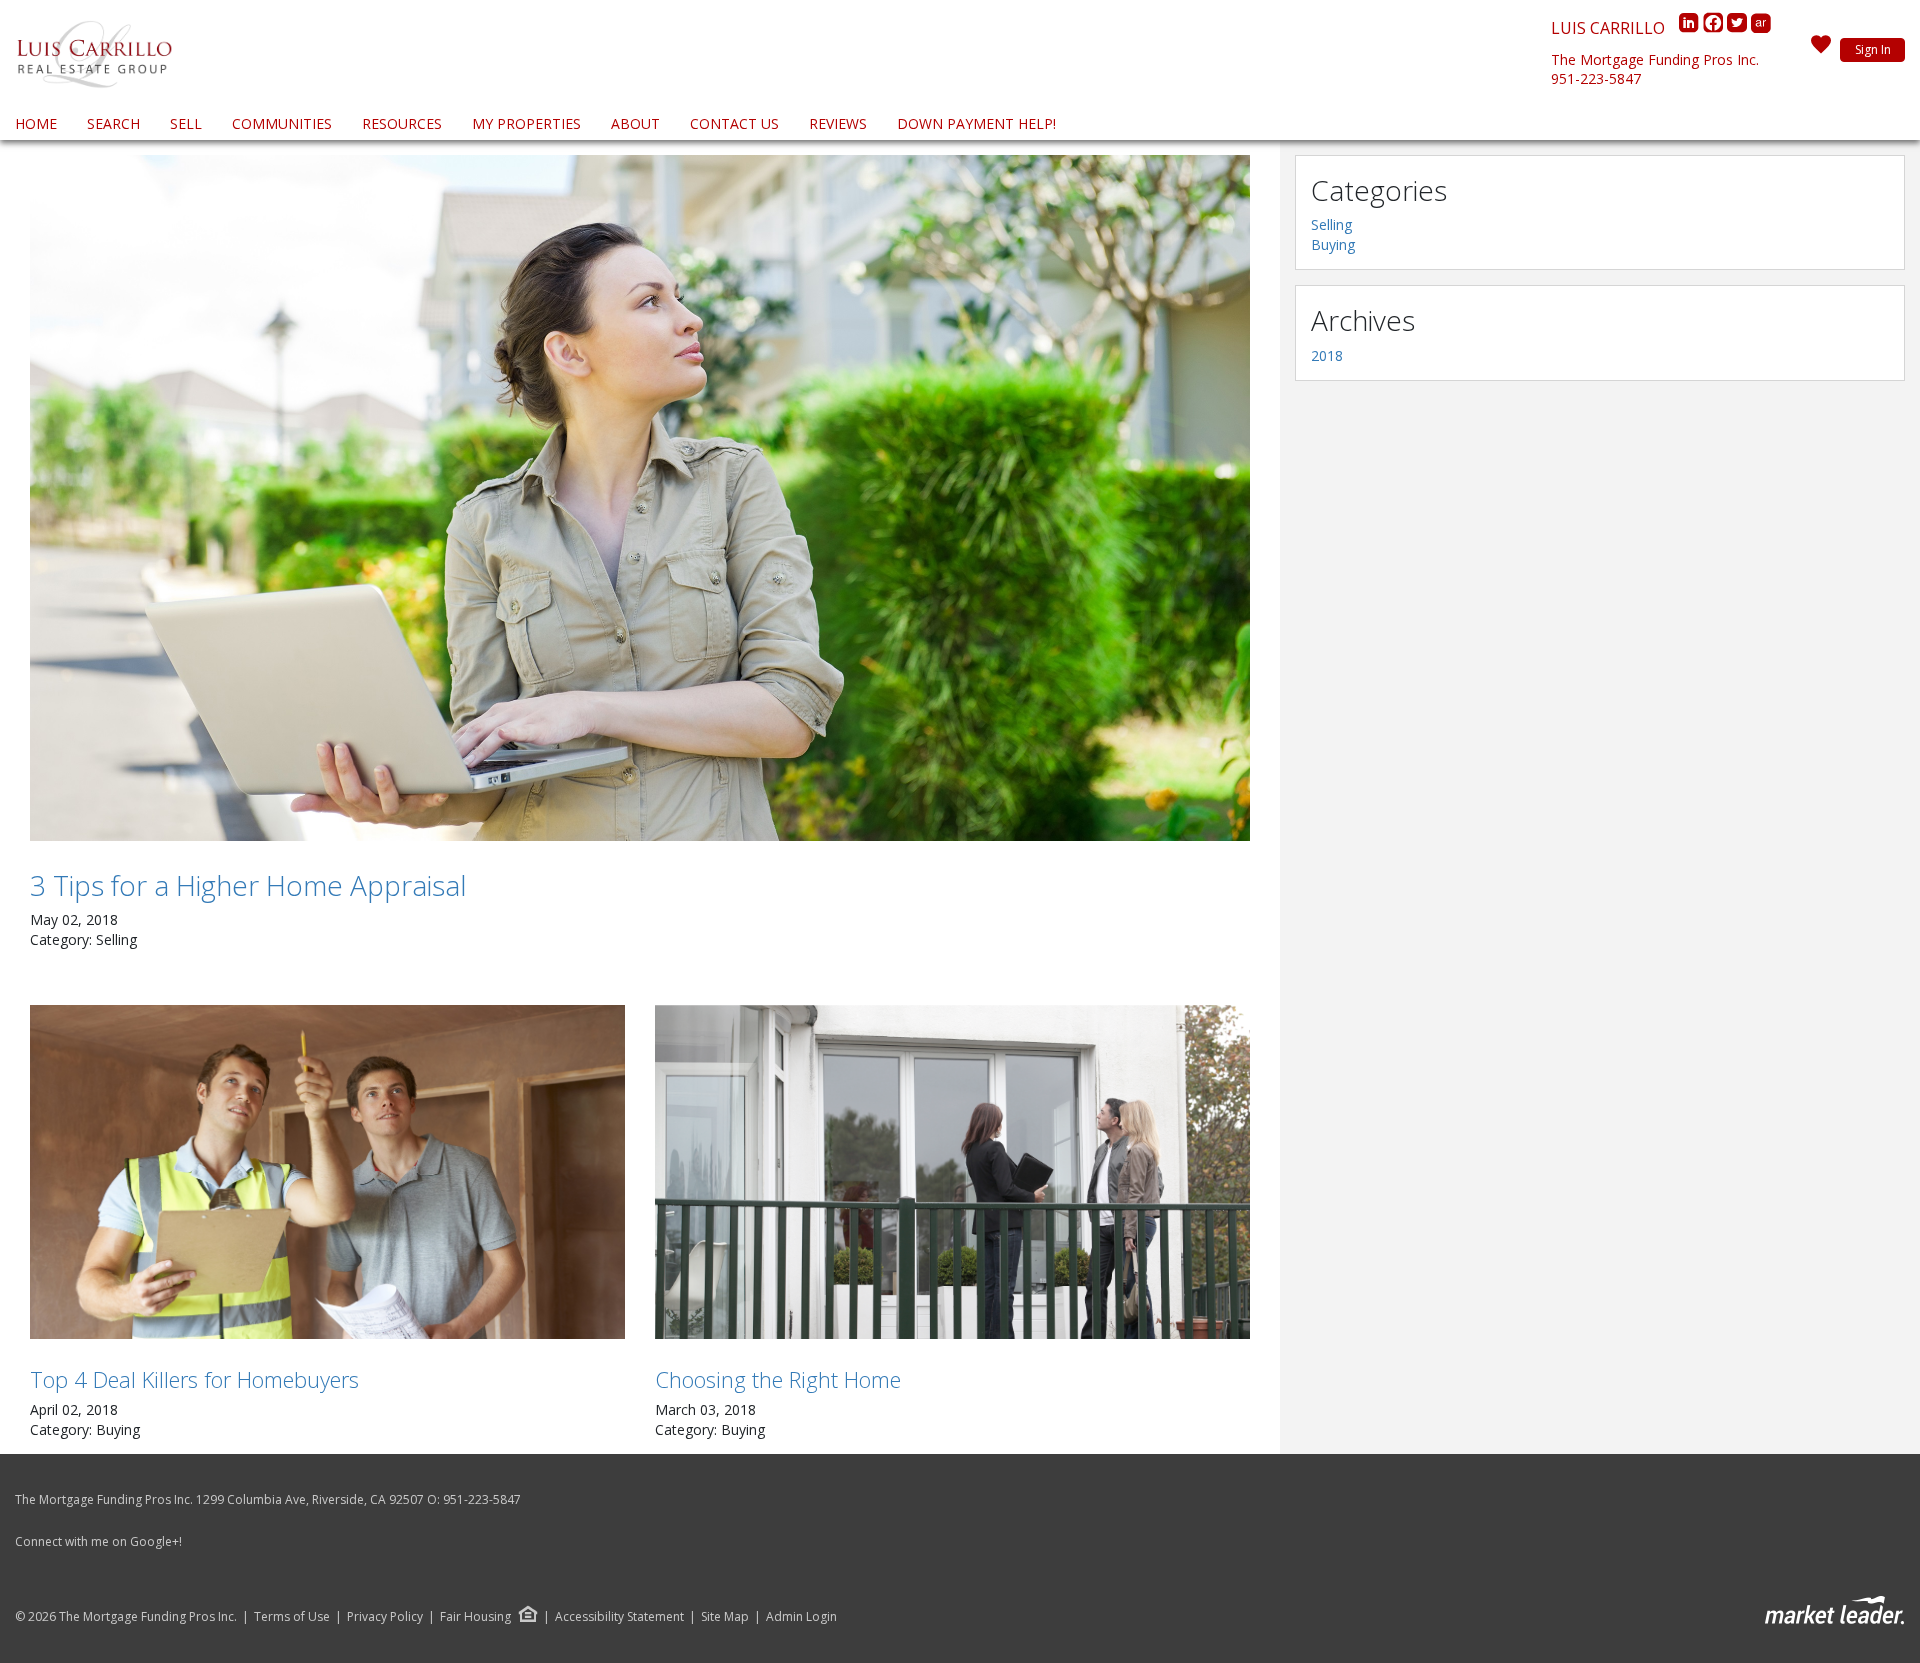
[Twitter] (1739, 28)
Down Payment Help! (976, 123)
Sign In (1873, 49)
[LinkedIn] (1691, 28)
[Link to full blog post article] (640, 498)
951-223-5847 (1596, 78)
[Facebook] (1715, 28)
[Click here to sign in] (1821, 50)
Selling (1331, 224)
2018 (1327, 355)
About (635, 123)
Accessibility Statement (619, 1617)
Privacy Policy (385, 1617)
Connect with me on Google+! (98, 1541)
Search (113, 123)
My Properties (526, 123)
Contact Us (734, 123)
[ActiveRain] (1761, 28)
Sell (186, 123)
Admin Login (801, 1617)
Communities (282, 123)
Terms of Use (292, 1617)
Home (36, 123)
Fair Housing (475, 1616)
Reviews (838, 123)
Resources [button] (402, 123)
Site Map (725, 1617)
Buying (1333, 244)
